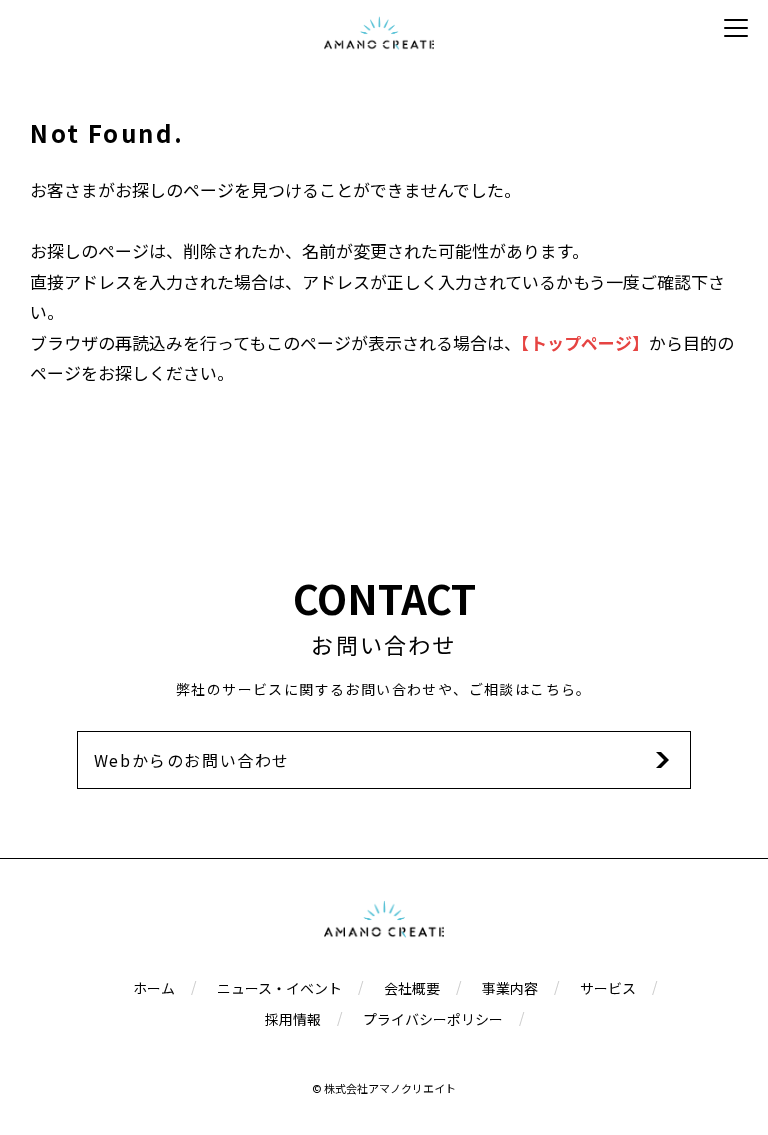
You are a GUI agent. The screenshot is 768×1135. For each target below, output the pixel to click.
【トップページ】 (585, 342)
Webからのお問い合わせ (192, 760)
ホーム (154, 988)
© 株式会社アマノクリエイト (384, 1088)
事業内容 (510, 988)
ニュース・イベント (279, 988)
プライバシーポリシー (433, 1019)
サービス (608, 988)
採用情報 (293, 1019)
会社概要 (412, 988)
